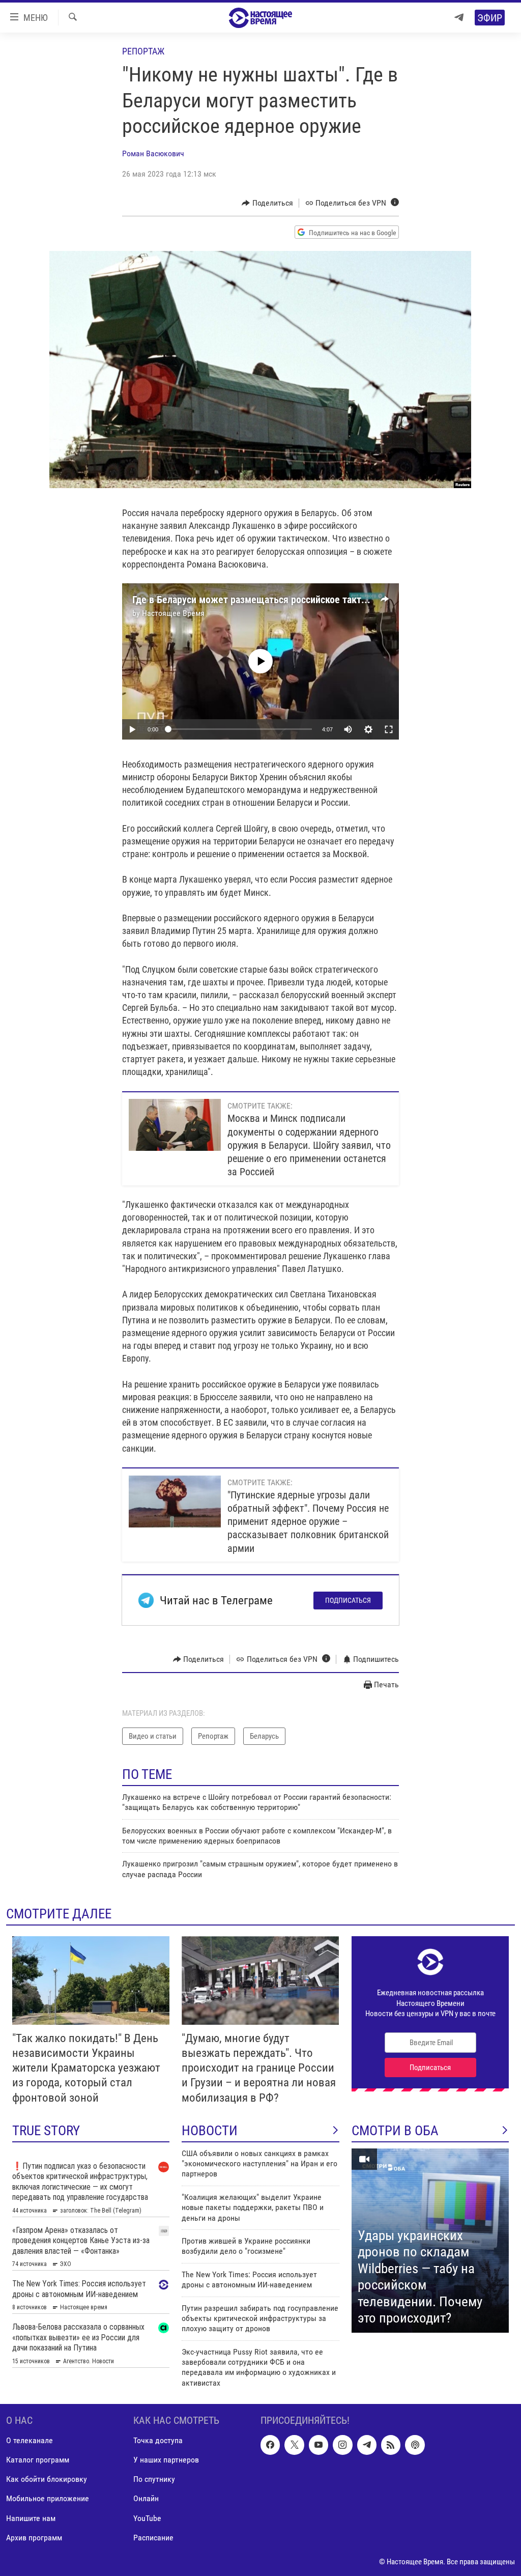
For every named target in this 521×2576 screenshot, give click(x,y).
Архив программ (34, 2538)
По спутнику (154, 2480)
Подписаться (348, 1600)
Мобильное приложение (48, 2499)
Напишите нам (31, 2518)
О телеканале (30, 2441)
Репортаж (143, 51)
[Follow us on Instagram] (342, 2445)
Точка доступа (158, 2441)
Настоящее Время (173, 613)
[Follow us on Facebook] (270, 2445)
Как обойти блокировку (47, 2480)
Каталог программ (38, 2460)
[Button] (267, 203)
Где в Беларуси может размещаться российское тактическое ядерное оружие (301, 600)
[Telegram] (459, 18)
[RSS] (391, 2445)
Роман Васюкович (153, 153)
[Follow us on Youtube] (319, 2445)
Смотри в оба (395, 2131)
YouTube (147, 2518)
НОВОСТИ (210, 2131)
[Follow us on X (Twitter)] (294, 2445)
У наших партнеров (166, 2460)
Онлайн (146, 2499)
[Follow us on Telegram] (367, 2445)
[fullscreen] (389, 729)
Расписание (153, 2538)
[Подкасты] (415, 2445)
